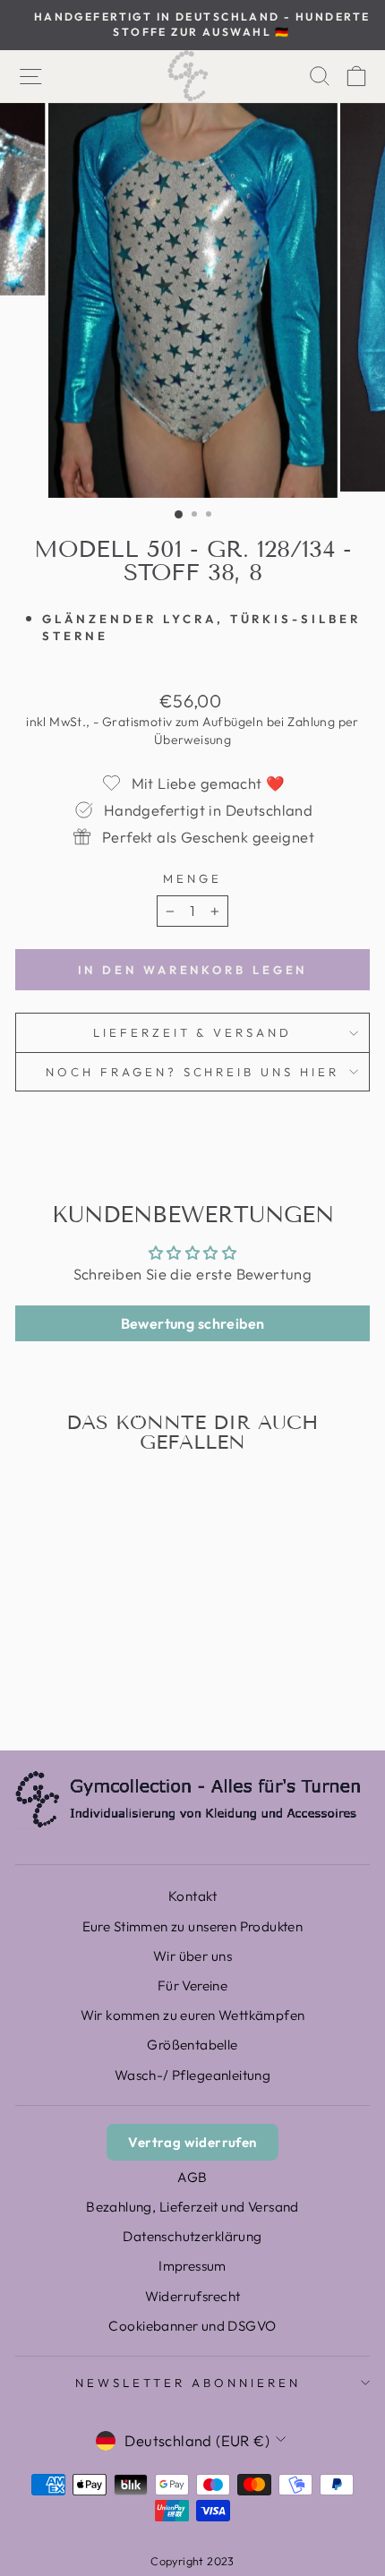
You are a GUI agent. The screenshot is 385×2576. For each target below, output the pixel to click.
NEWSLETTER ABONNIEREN (188, 2383)
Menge (192, 878)
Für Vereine (193, 1985)
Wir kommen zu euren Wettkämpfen (193, 2015)
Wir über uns (192, 1956)
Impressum (192, 2266)
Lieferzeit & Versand (193, 1032)
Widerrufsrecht (193, 2296)
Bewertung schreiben (193, 1323)
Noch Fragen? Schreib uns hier (192, 1072)
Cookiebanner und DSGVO (192, 2326)
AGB (192, 2177)
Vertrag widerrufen (192, 2142)
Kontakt (192, 1896)
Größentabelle (192, 2045)
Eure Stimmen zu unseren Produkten (193, 1926)
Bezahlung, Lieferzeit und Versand (192, 2207)
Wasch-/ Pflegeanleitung (193, 2075)
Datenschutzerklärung (192, 2236)
